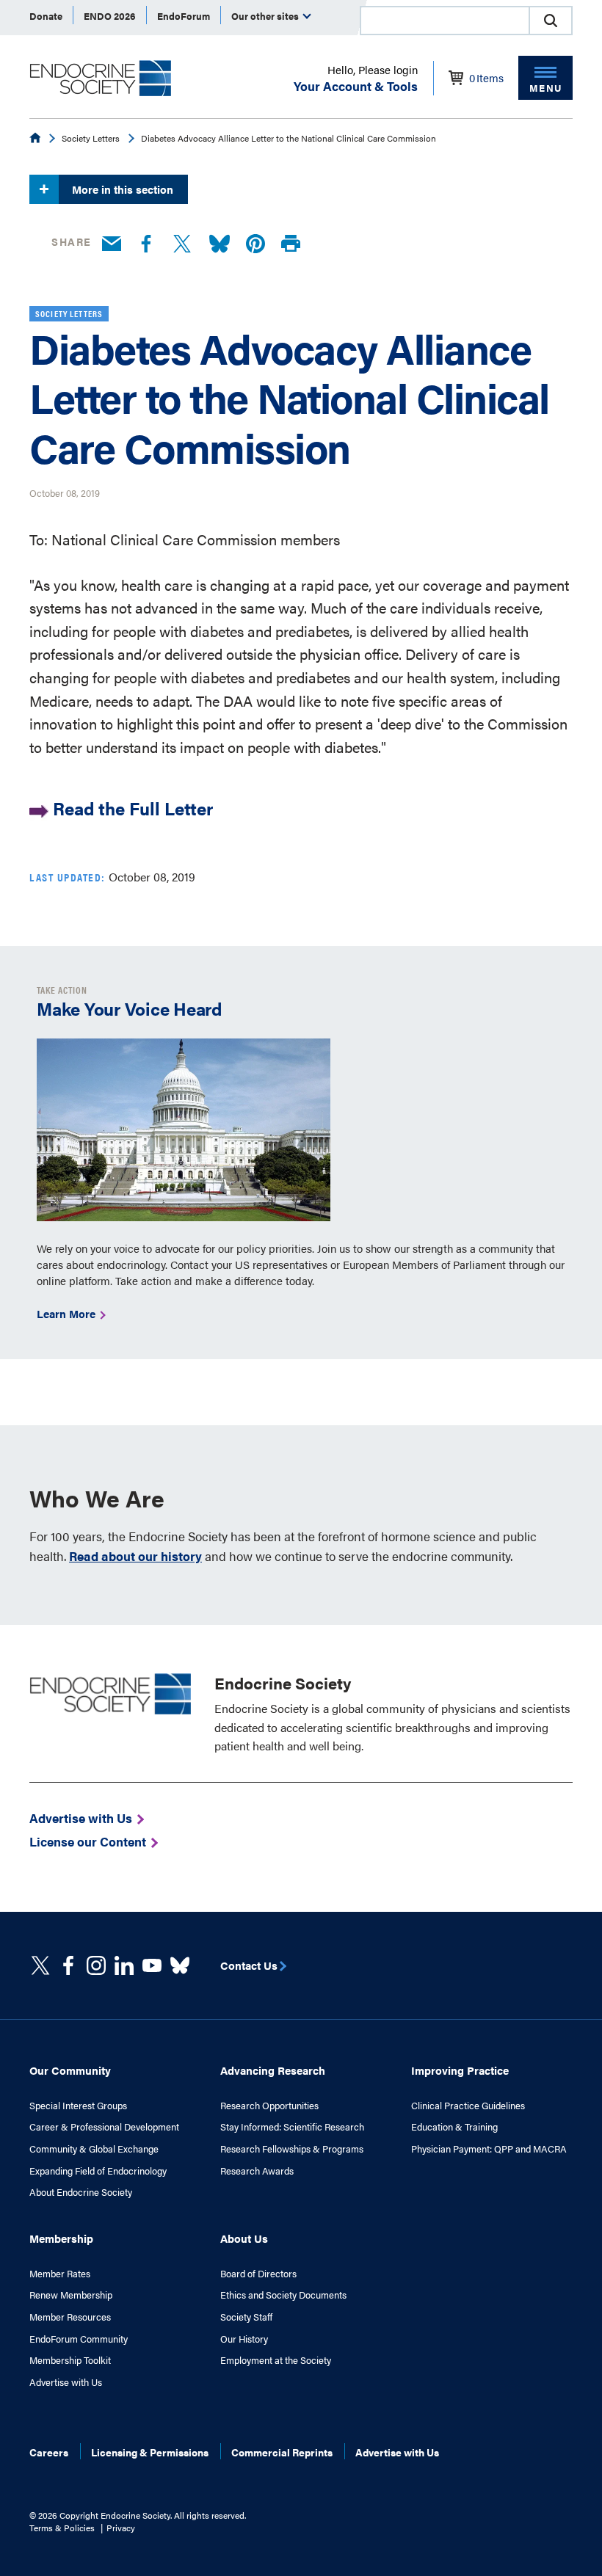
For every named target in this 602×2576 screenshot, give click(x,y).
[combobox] (444, 21)
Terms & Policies (62, 2528)
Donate (46, 16)
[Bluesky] (220, 244)
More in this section (123, 189)
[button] (551, 21)
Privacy (121, 2528)
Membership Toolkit (70, 2360)
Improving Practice (460, 2070)
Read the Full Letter (133, 808)
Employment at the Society (276, 2360)
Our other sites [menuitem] (266, 16)
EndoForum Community (79, 2339)
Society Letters (91, 138)
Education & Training (454, 2127)
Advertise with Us (66, 2382)
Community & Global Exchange (94, 2149)
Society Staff (246, 2317)
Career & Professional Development (104, 2127)
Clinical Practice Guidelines (468, 2106)
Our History (244, 2339)
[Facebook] (146, 244)
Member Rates (60, 2274)
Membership (61, 2238)
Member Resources (70, 2317)
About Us (244, 2238)
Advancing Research (273, 2070)
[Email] (112, 244)
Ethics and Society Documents (283, 2295)
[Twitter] (182, 244)
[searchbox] (445, 22)
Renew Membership (71, 2295)
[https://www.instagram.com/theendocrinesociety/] (96, 1965)
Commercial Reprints (282, 2452)
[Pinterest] (255, 244)
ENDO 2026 (110, 16)
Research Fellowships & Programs (292, 2149)
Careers (49, 2452)
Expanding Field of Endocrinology (98, 2171)
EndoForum (184, 16)
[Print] (291, 244)
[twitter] (40, 1965)
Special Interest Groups (78, 2106)
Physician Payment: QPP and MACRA (489, 2149)
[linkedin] (152, 1965)
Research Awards (257, 2171)
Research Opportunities (269, 2106)
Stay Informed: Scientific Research (292, 2127)
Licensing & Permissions (150, 2452)
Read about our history (135, 1556)
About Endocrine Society (81, 2192)
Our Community (70, 2070)
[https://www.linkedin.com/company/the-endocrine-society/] (124, 1965)
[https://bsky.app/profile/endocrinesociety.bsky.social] (180, 1965)
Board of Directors (258, 2274)
